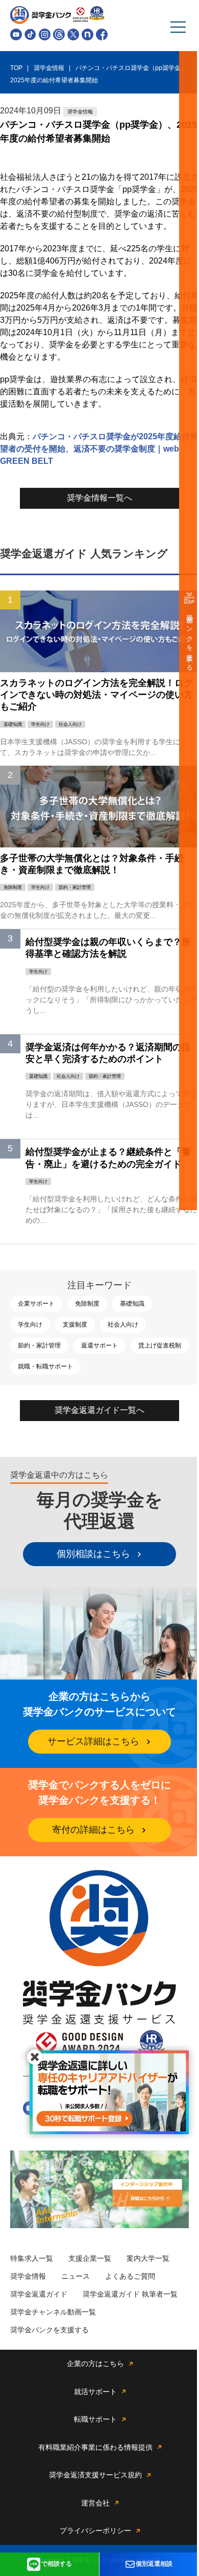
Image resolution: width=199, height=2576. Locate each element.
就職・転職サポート (45, 1366)
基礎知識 (132, 1304)
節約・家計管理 (39, 1345)
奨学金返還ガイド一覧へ (99, 1410)
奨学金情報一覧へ (99, 498)
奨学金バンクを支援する (190, 639)
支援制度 (75, 1325)
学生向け (30, 1325)
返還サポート (99, 1345)
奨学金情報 (28, 2276)
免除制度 (87, 1304)
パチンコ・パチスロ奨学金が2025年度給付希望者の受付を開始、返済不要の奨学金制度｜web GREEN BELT (99, 449)
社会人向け (123, 1325)
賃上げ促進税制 (160, 1345)
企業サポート (36, 1304)
